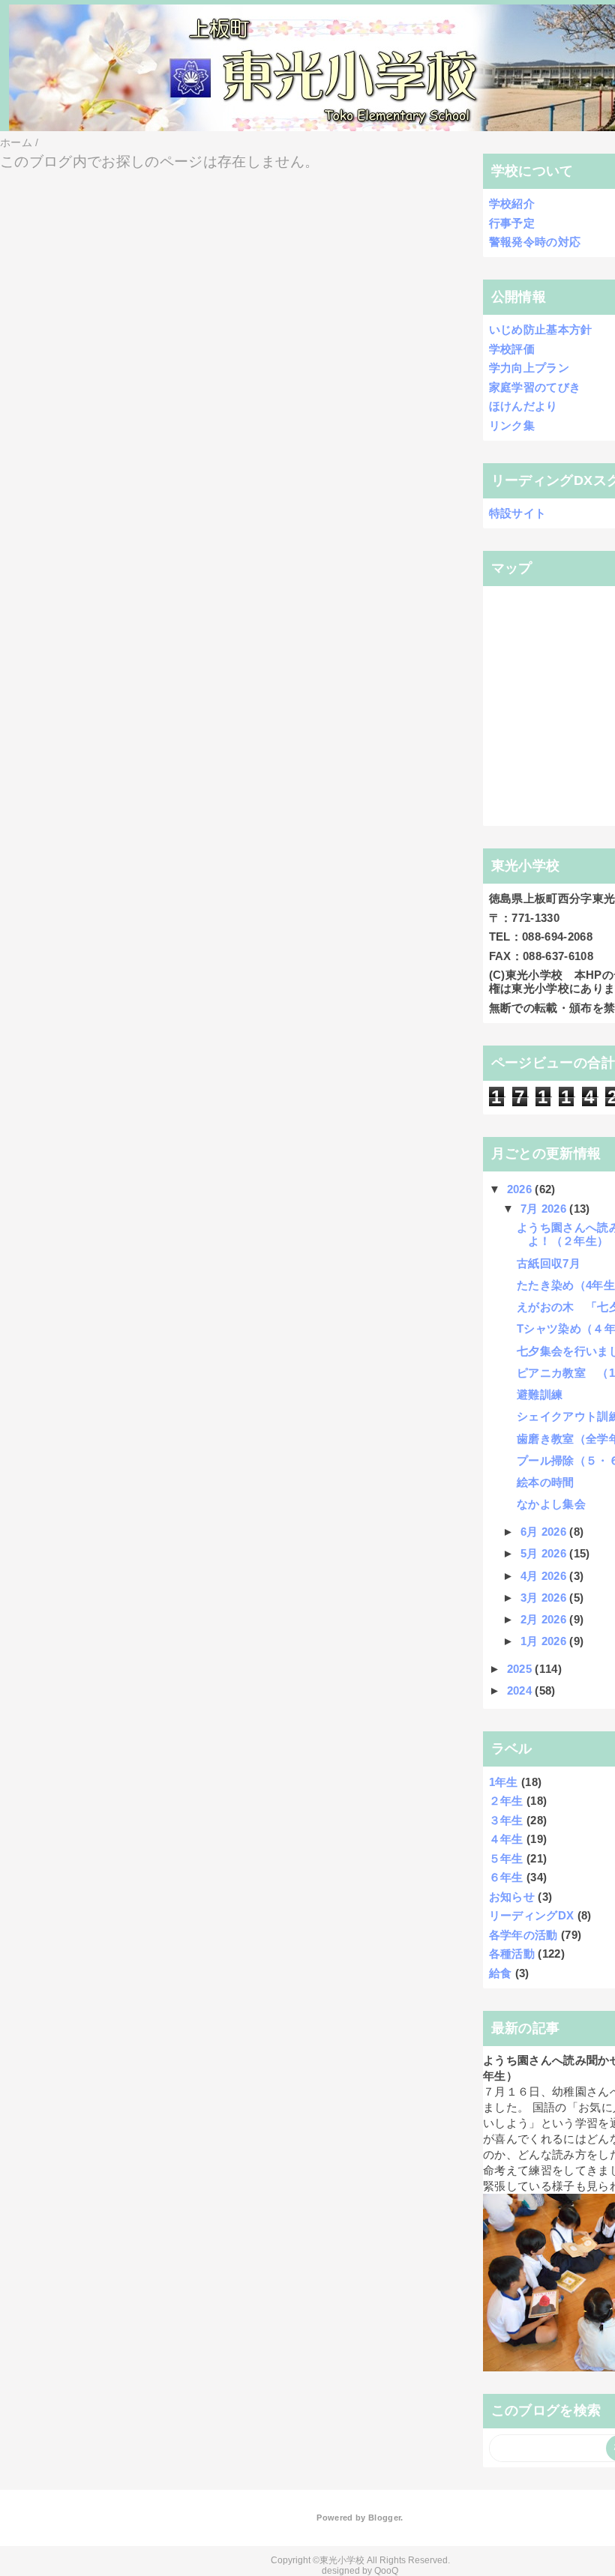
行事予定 (512, 223)
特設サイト (518, 513)
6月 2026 (545, 1532)
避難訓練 (540, 1394)
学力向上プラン (529, 368)
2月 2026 (545, 1619)
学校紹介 (512, 203)
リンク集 (512, 425)
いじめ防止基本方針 (541, 329)
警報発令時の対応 (535, 242)
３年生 (506, 1820)
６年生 (506, 1877)
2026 (521, 1189)
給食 (501, 1973)
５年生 (506, 1858)
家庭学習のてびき (535, 387)
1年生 (504, 1782)
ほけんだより (523, 406)
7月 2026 (545, 1209)
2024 (521, 1690)
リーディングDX (532, 1915)
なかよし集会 (551, 1504)
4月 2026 (545, 1576)
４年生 (506, 1839)
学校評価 (512, 349)
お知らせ (512, 1897)
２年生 (506, 1801)
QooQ (386, 2571)
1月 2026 (545, 1641)
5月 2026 (545, 1553)
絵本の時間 (546, 1482)
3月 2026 (545, 1598)
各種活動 (512, 1954)
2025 (521, 1669)
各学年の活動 (523, 1935)
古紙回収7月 (549, 1263)
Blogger (384, 2518)
